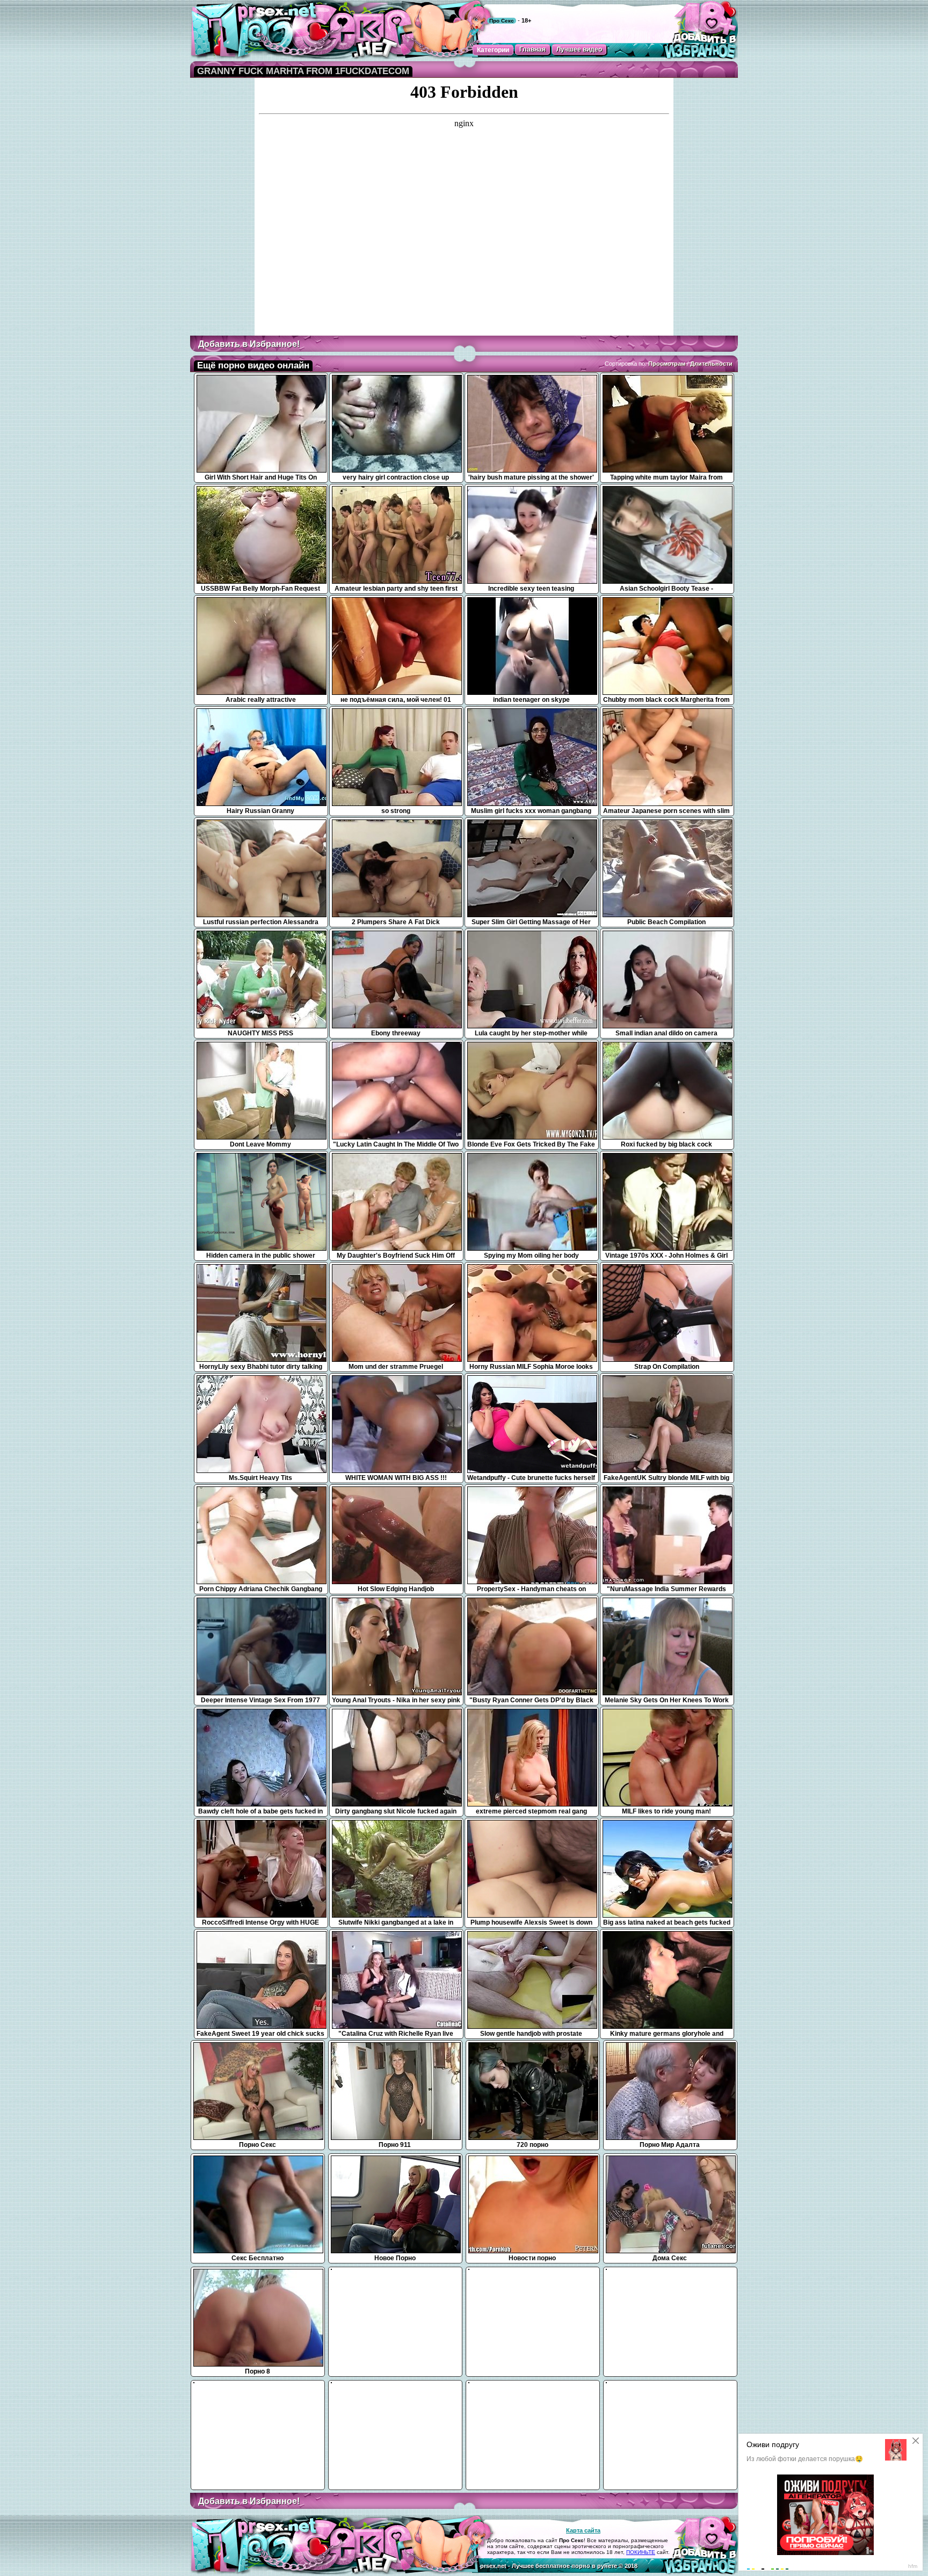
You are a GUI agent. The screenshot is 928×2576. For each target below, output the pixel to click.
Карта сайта (583, 2530)
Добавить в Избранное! (249, 344)
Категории (493, 50)
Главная (532, 49)
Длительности (711, 364)
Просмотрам (667, 364)
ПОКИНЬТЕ (641, 2552)
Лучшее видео (579, 49)
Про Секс (502, 21)
